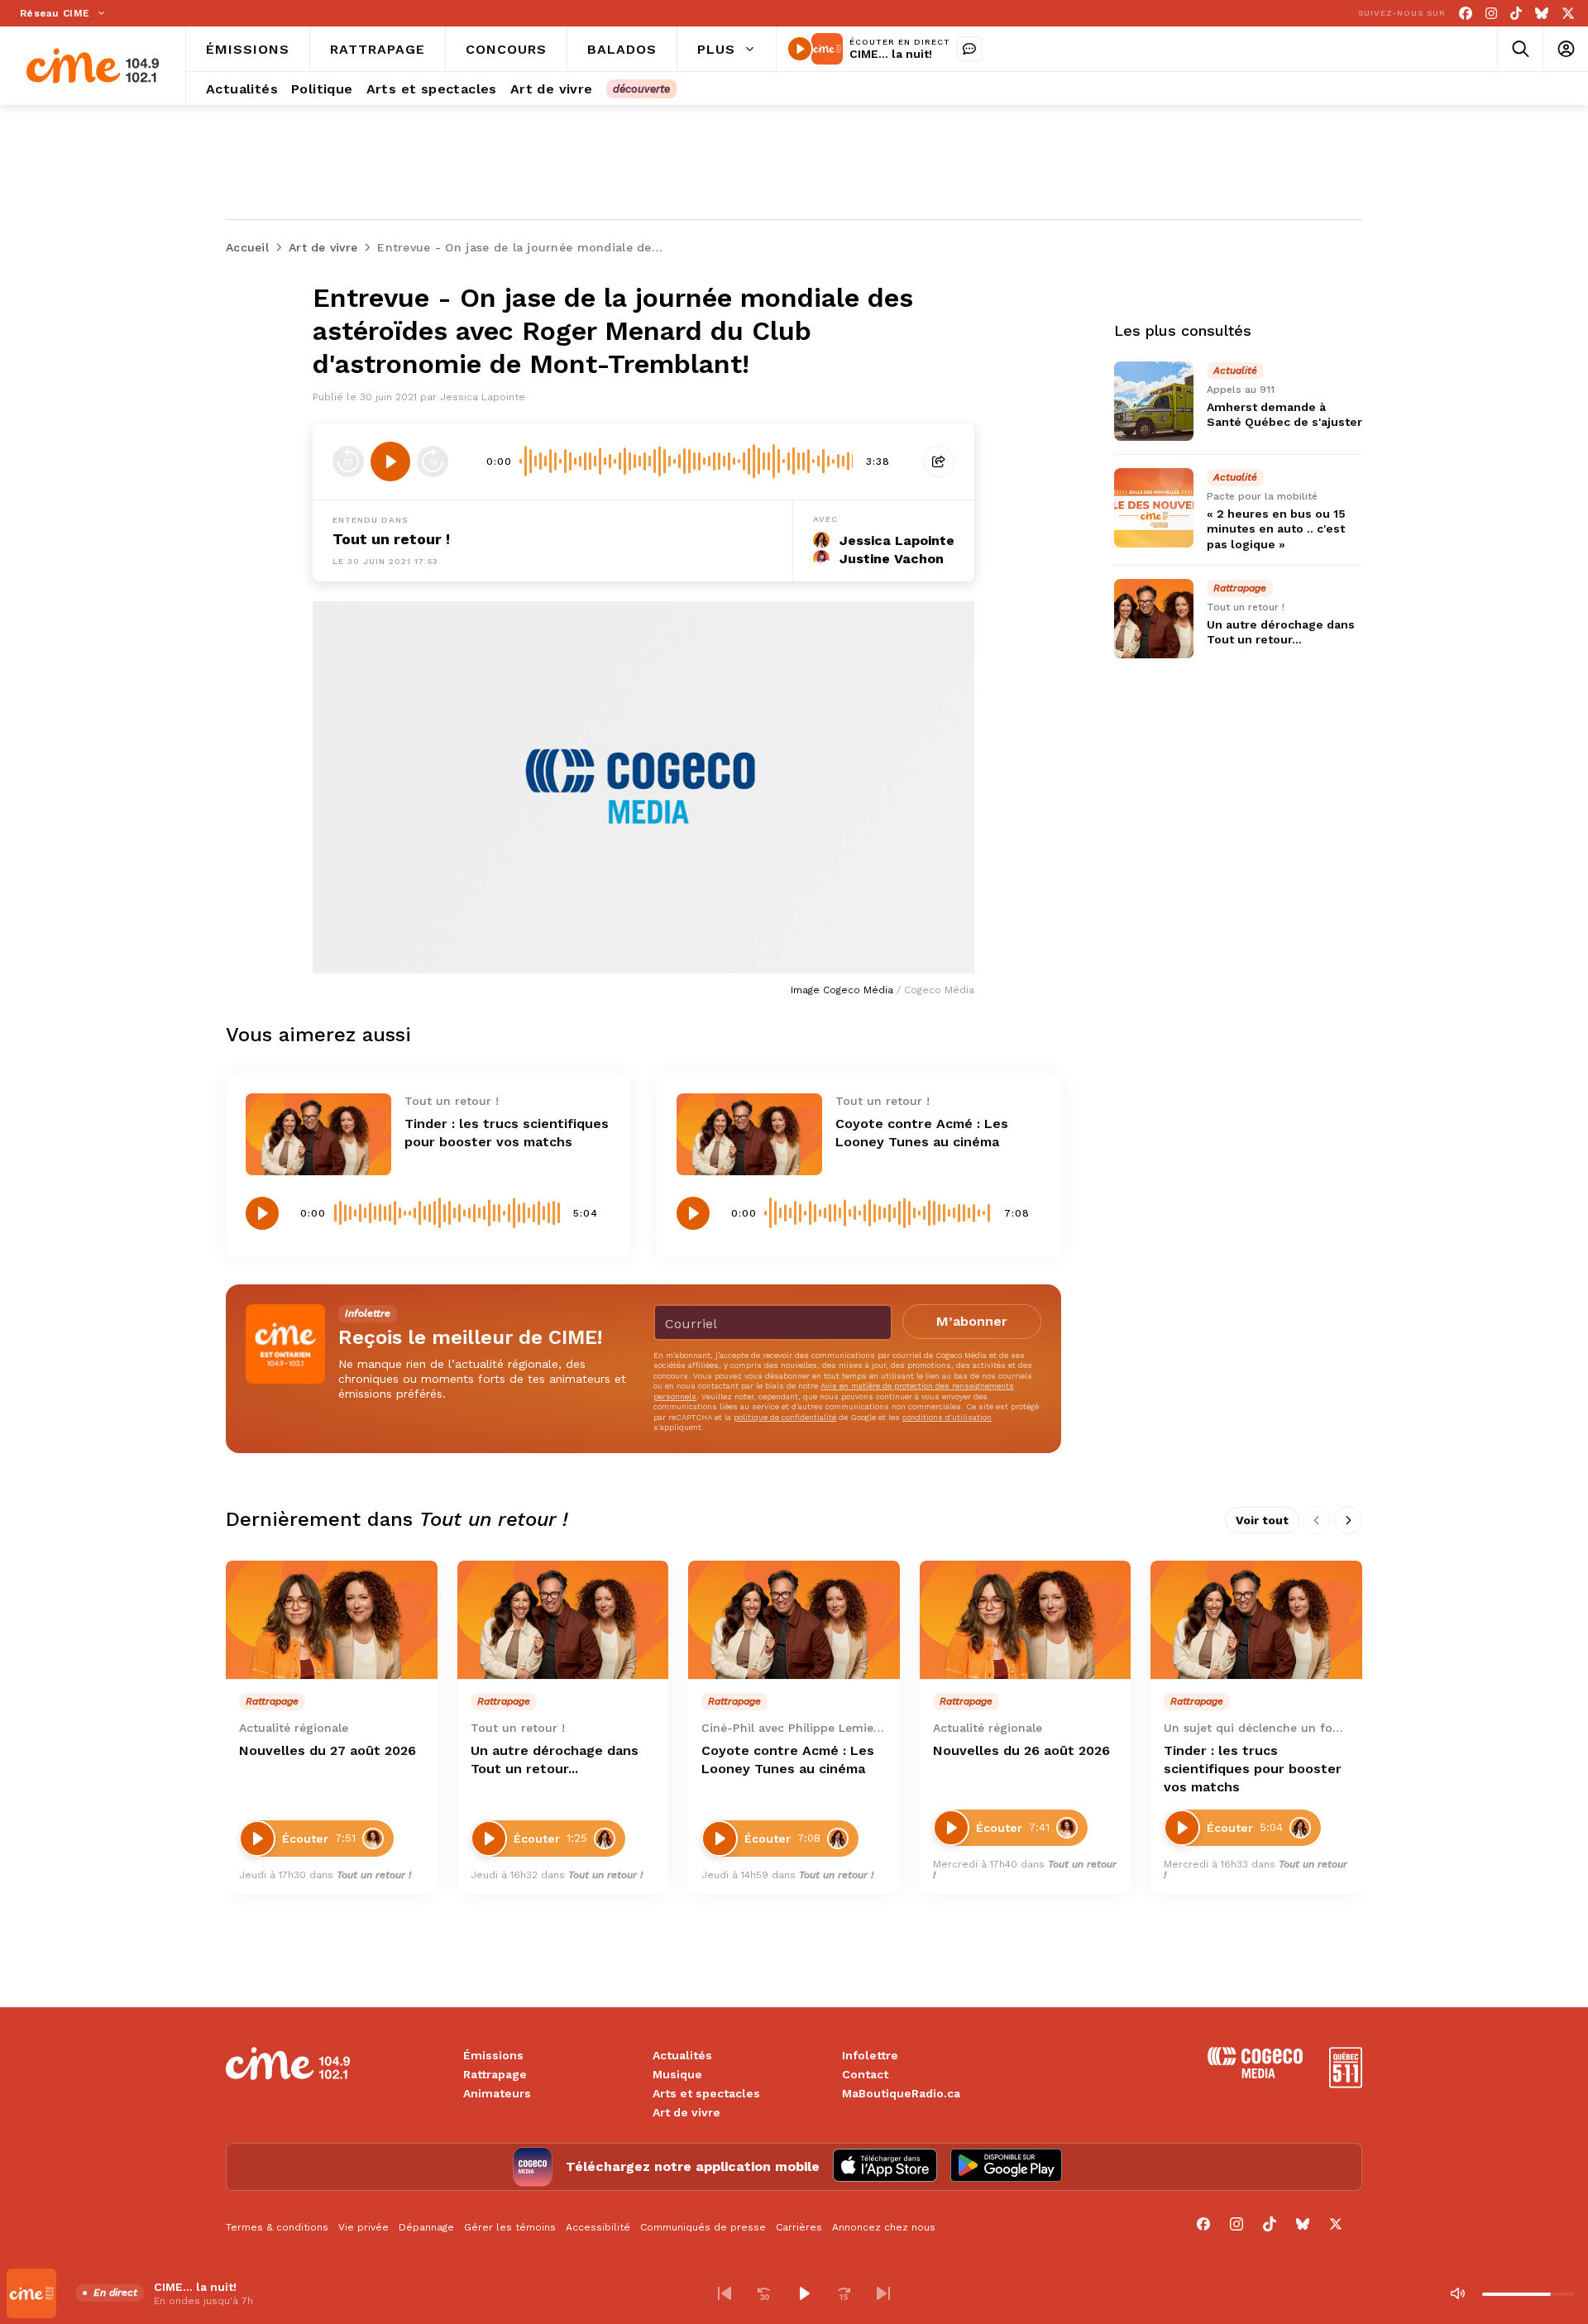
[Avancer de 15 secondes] (433, 461)
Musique (677, 2074)
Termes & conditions (277, 2227)
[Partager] (939, 461)
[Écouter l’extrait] (390, 461)
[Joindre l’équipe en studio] (969, 49)
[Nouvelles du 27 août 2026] (332, 1620)
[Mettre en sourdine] (1457, 2293)
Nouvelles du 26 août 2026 (1021, 1750)
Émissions (493, 2055)
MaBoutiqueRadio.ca (901, 2093)
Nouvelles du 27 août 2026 (328, 1750)
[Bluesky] (1542, 14)
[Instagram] (1491, 14)
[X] (1568, 14)
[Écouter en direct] (800, 49)
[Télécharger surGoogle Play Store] (1006, 2167)
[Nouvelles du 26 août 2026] (1026, 1620)
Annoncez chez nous (884, 2227)
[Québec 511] (1346, 2084)
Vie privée (364, 2227)
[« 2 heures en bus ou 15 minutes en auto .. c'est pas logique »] (1154, 508)
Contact (865, 2074)
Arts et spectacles (706, 2093)
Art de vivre (686, 2112)
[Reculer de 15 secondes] (348, 461)
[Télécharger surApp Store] (885, 2167)
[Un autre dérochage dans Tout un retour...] (1154, 619)
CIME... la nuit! (891, 54)
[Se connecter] (1565, 49)
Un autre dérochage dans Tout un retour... (555, 1760)
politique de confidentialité (785, 1417)
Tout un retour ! (391, 539)
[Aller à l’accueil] (93, 66)
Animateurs (497, 2093)
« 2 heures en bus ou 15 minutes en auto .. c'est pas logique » (1276, 528)
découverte (641, 89)
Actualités (682, 2055)
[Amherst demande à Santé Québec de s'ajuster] (1154, 401)
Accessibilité (598, 2227)
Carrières (799, 2227)
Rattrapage (495, 2074)
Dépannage (426, 2227)
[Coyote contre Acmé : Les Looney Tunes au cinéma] (749, 1134)
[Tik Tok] (1516, 14)
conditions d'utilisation (947, 1417)
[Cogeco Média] (1255, 2074)
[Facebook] (1466, 14)
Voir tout (1262, 1520)
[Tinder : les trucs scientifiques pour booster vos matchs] (318, 1134)
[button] (725, 2293)
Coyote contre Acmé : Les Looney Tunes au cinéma (788, 1760)
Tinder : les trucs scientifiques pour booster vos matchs (1253, 1769)
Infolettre (870, 2055)
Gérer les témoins (510, 2227)
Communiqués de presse (703, 2227)
